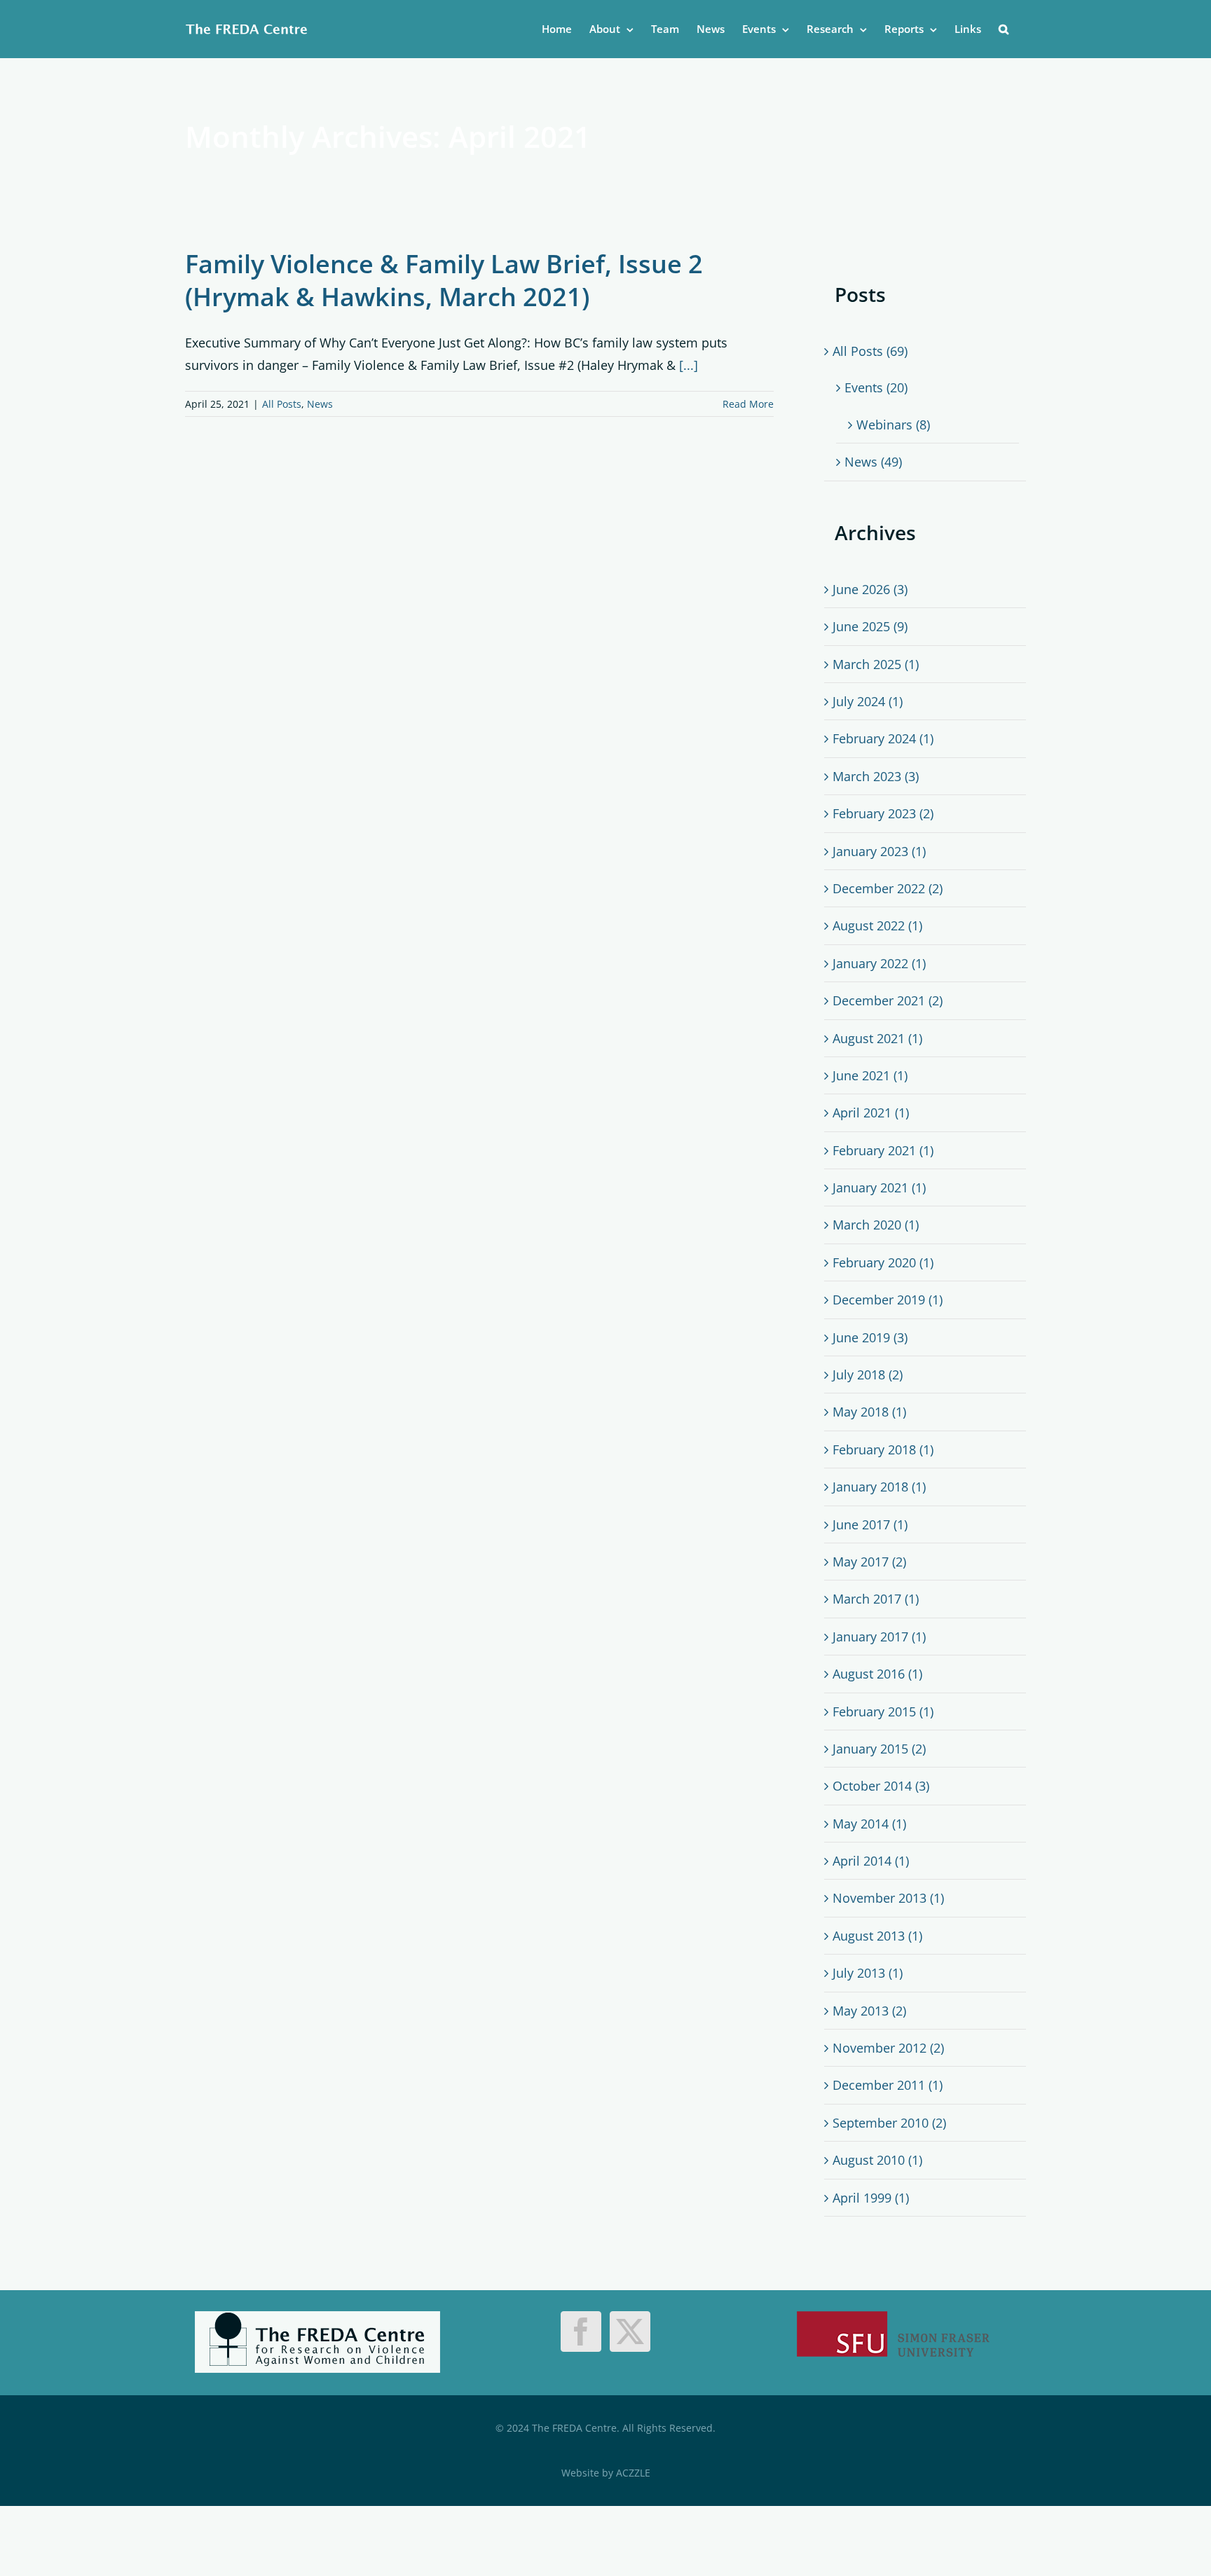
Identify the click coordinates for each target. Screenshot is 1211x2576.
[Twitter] (630, 2332)
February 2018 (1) (883, 1449)
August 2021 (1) (877, 1038)
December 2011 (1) (888, 2085)
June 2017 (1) (870, 1524)
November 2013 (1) (888, 1898)
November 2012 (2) (888, 2048)
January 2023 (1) (879, 851)
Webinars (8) (893, 425)
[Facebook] (581, 2332)
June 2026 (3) (870, 589)
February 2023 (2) (883, 813)
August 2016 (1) (877, 1674)
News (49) (873, 462)
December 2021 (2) (888, 1000)
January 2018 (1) (879, 1487)
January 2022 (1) (879, 963)
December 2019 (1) (888, 1300)
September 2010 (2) (889, 2123)
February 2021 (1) (883, 1150)
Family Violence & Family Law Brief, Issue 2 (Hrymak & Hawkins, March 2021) (444, 280)
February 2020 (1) (883, 1262)
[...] (689, 365)
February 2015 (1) (883, 1711)
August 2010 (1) (877, 2160)
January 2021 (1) (879, 1187)
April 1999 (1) (871, 2198)
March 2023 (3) (876, 776)
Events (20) (876, 387)
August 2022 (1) (877, 925)
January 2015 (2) (879, 1749)
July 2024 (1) (868, 701)
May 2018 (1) (869, 1412)
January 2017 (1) (879, 1637)
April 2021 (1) (871, 1113)
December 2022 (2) (888, 888)
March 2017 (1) (876, 1599)
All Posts (282, 404)
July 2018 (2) (868, 1375)
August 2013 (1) (877, 1936)
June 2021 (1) (870, 1075)
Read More (748, 404)
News (320, 404)
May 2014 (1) (869, 1824)
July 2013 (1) (868, 1973)
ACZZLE (633, 2473)
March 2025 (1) (876, 664)
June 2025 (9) (870, 626)
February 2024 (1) (883, 738)
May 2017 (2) (869, 1562)
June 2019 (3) (870, 1337)
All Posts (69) (870, 351)
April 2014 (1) (871, 1861)
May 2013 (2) (869, 2011)
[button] (1004, 29)
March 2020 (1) (876, 1225)
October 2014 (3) (881, 1786)
